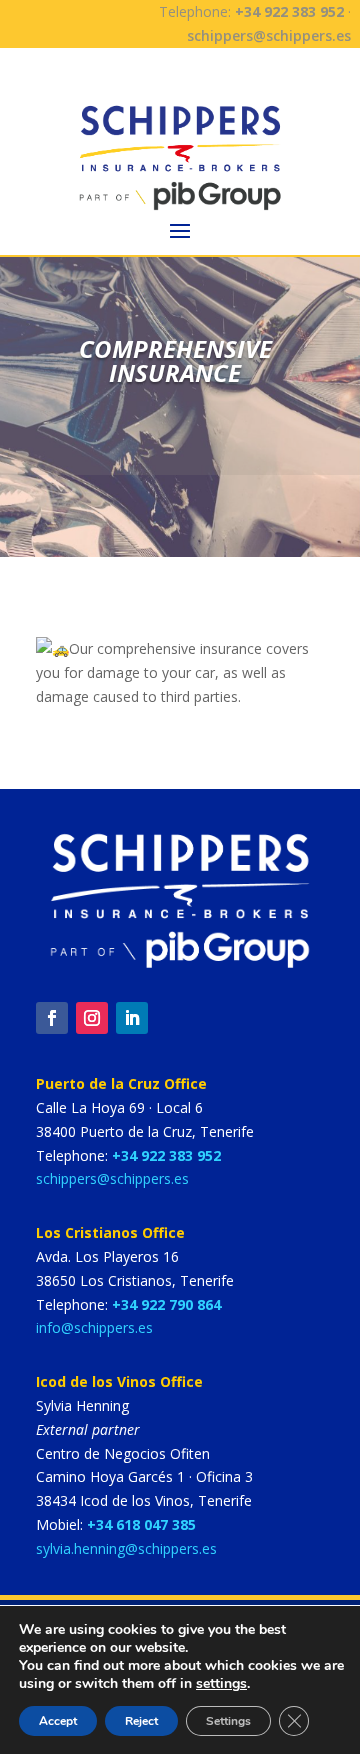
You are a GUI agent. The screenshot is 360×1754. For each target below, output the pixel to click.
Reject (141, 1721)
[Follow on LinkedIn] (132, 1018)
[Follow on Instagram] (92, 1018)
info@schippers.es (94, 1327)
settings (221, 1684)
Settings (228, 1721)
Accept (58, 1721)
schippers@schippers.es (269, 35)
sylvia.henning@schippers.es (126, 1548)
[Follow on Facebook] (52, 1018)
